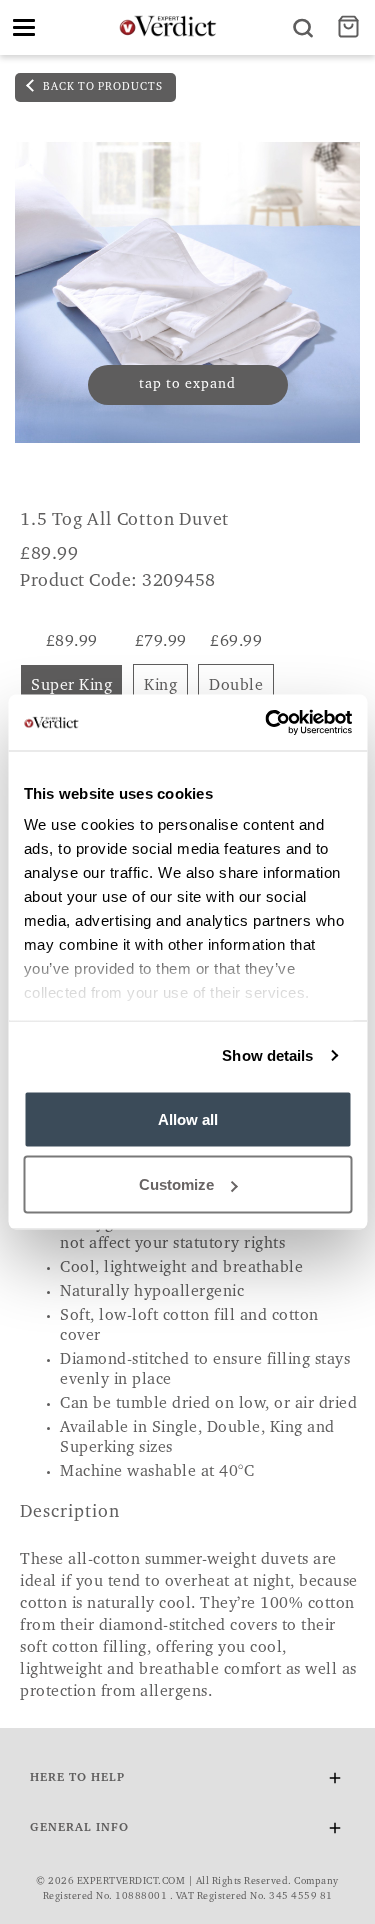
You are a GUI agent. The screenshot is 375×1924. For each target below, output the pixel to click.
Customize (176, 1184)
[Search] (303, 27)
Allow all (188, 1118)
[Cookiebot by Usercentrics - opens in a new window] (267, 723)
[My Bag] (351, 27)
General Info (79, 1828)
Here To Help (77, 1778)
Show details (267, 1055)
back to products (101, 87)
